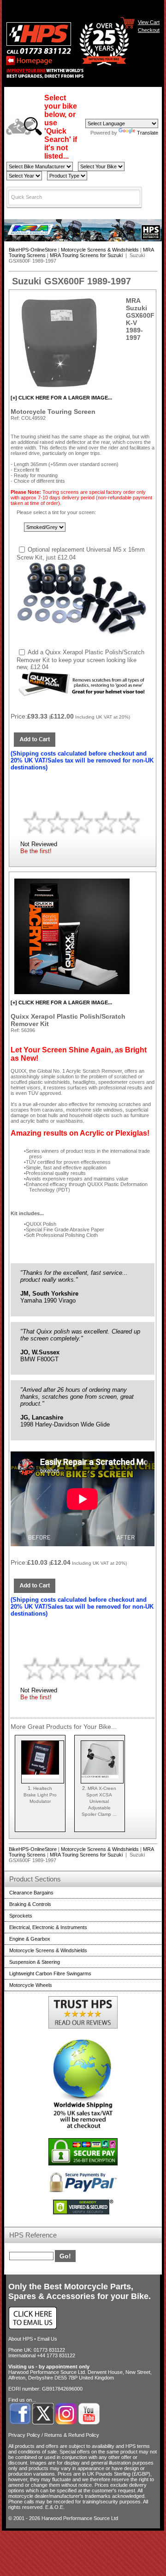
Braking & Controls (30, 1904)
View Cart (149, 22)
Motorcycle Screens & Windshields (100, 250)
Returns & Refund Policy (72, 2435)
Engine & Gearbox (30, 1939)
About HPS (21, 2339)
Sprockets (21, 1916)
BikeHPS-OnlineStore (33, 250)
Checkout (149, 30)
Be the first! (36, 851)
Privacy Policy (24, 2435)
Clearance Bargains (31, 1893)
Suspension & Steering (35, 1962)
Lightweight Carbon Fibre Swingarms (50, 1973)
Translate (148, 133)
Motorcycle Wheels (31, 1985)
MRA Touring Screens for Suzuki (87, 255)
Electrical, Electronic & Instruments (48, 1927)
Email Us (47, 2339)
